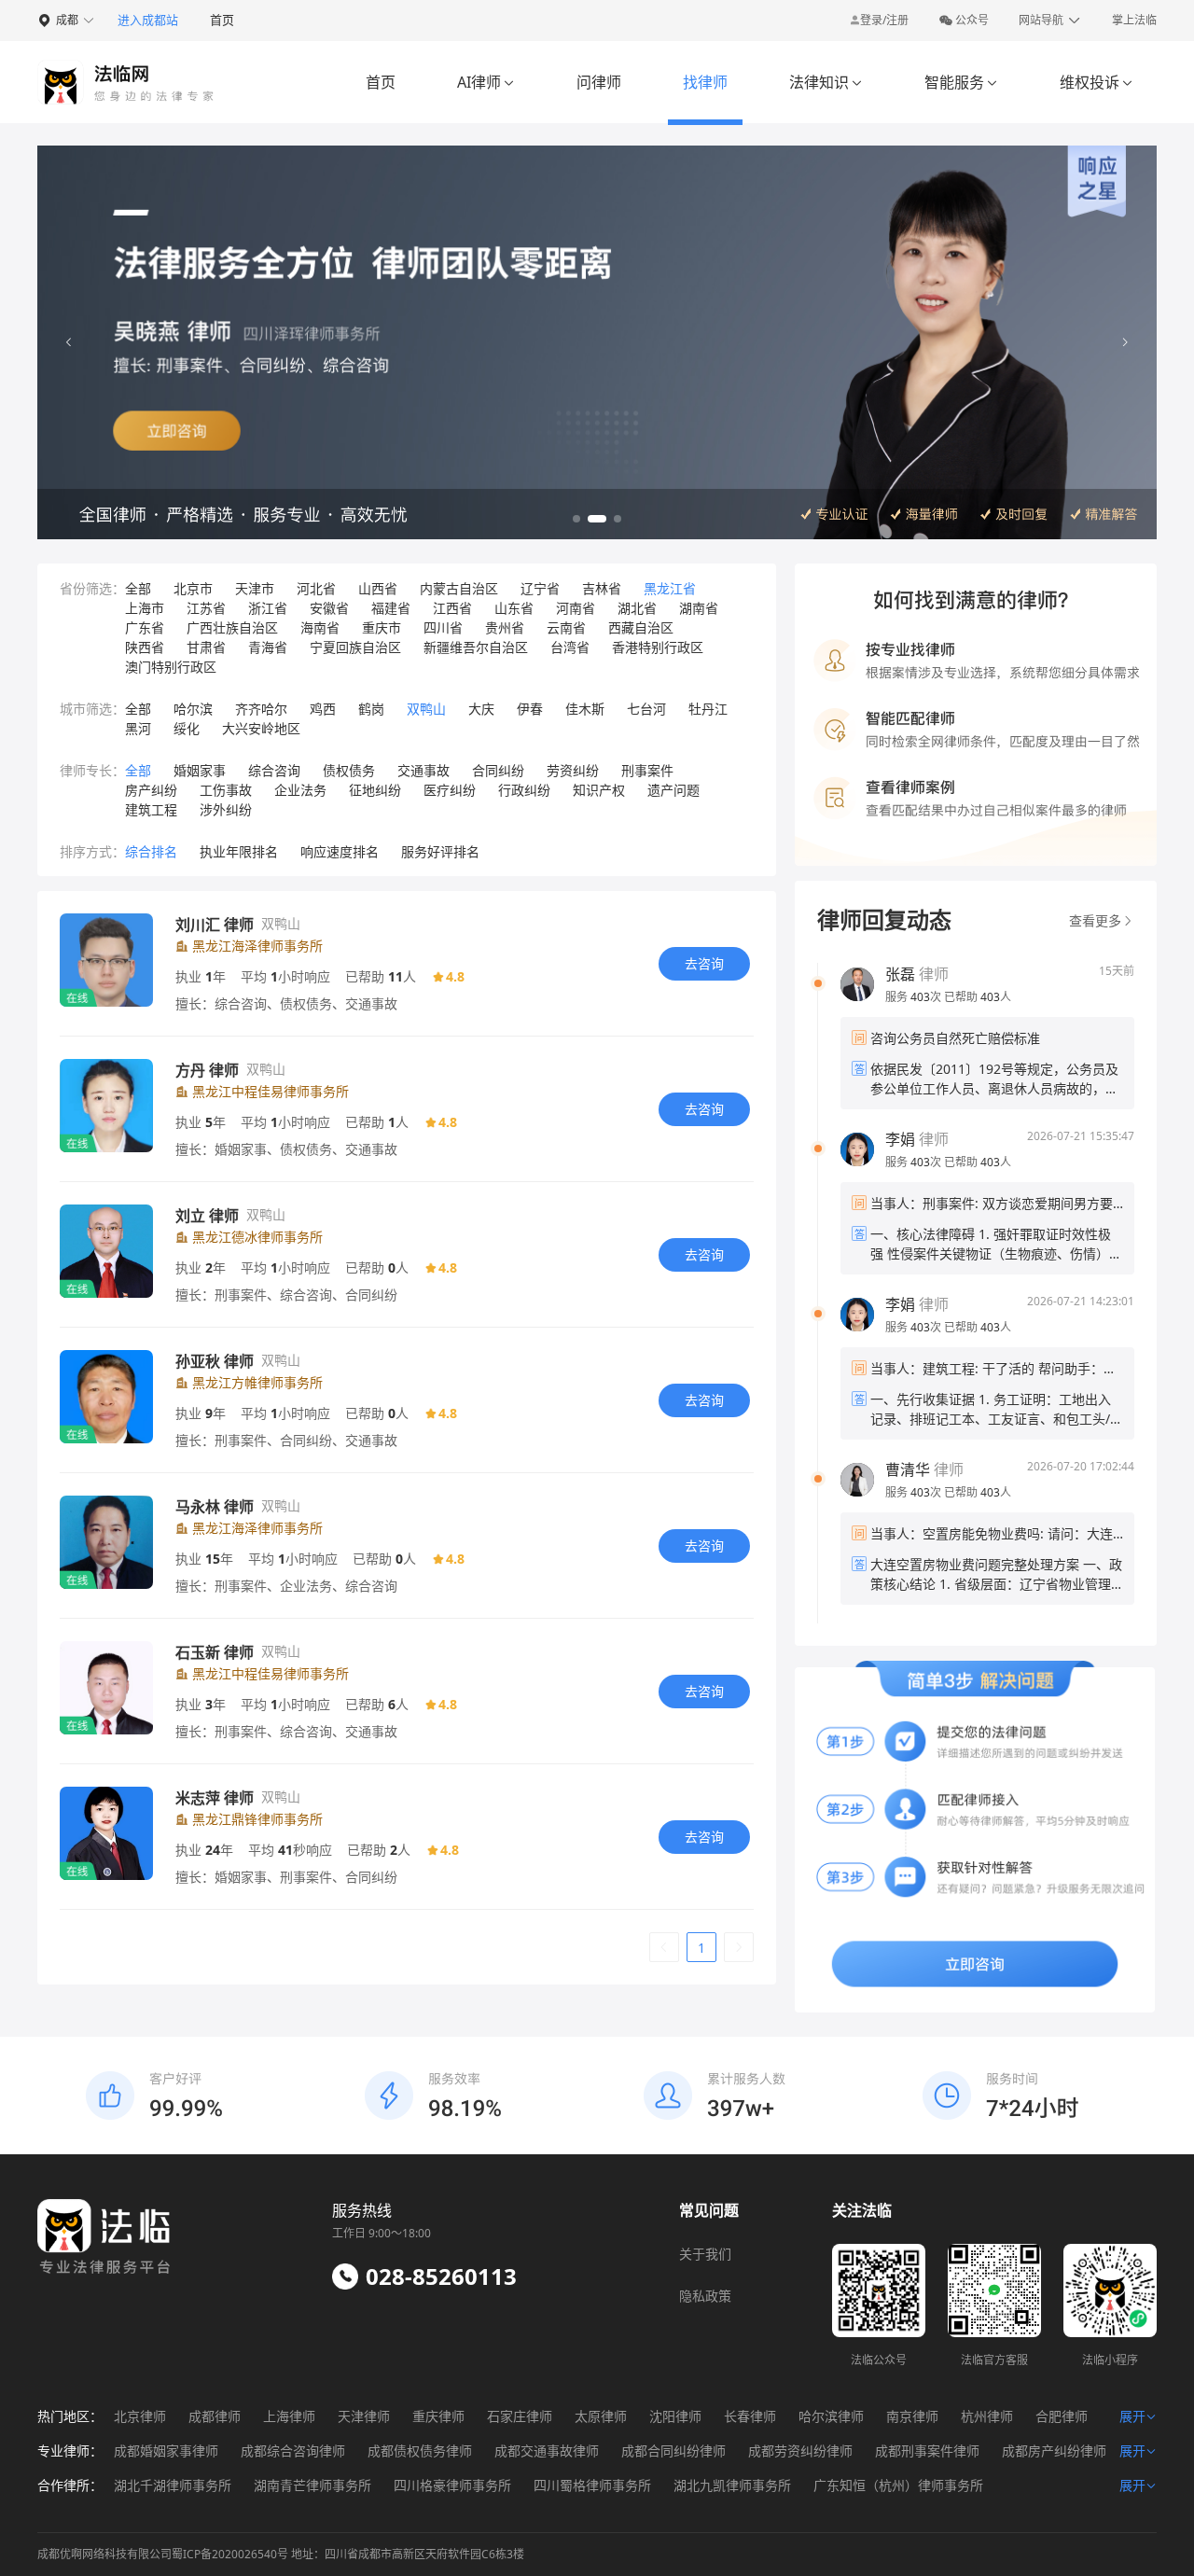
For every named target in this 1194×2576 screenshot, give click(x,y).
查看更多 (1095, 920)
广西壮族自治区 (232, 627)
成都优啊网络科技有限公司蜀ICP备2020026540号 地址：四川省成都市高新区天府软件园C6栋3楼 (281, 2554)
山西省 (378, 588)
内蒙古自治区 (459, 588)
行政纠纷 (524, 790)
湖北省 (637, 608)
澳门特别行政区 (171, 667)
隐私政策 (705, 2296)
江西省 (452, 608)
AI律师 (486, 82)
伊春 (530, 709)
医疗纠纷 (450, 790)
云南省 (566, 627)
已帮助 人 (978, 997)
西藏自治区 (641, 627)
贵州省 (505, 627)
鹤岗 (371, 709)
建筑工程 (151, 809)
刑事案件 (647, 770)
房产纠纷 (151, 790)
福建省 (391, 608)
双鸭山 (426, 709)
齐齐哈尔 (261, 709)
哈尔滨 (193, 709)
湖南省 (699, 608)
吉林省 (602, 588)
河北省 (316, 588)
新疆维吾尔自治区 (476, 647)
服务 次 (915, 997)
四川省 (443, 627)
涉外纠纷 (226, 809)
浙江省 (268, 608)
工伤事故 (226, 790)
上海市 (145, 608)
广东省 (145, 627)
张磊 (900, 974)
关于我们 (705, 2254)
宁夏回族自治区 (355, 647)
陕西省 (145, 647)
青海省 (268, 647)
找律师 (705, 82)
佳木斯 (585, 709)
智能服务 (961, 82)
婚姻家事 (200, 770)
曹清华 (908, 1469)
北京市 (193, 588)
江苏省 (206, 608)
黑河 (138, 728)
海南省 (320, 627)
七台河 (646, 709)
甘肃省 (206, 647)
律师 (917, 974)
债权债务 (349, 770)
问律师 (599, 82)
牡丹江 (708, 709)
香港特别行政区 (658, 647)
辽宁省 (540, 588)
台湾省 (570, 647)
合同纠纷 (498, 770)
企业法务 (300, 790)
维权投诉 (1097, 82)
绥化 (187, 728)
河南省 (576, 608)
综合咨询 (274, 770)
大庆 (481, 709)
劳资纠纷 (573, 770)
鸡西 (323, 709)
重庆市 (382, 627)
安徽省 (329, 608)
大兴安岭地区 (261, 728)
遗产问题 (673, 790)
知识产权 (599, 790)
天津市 (255, 588)
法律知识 (826, 82)
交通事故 (423, 770)
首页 (222, 20)
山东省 (514, 608)
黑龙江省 (670, 588)
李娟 (900, 1139)
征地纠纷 (375, 790)
